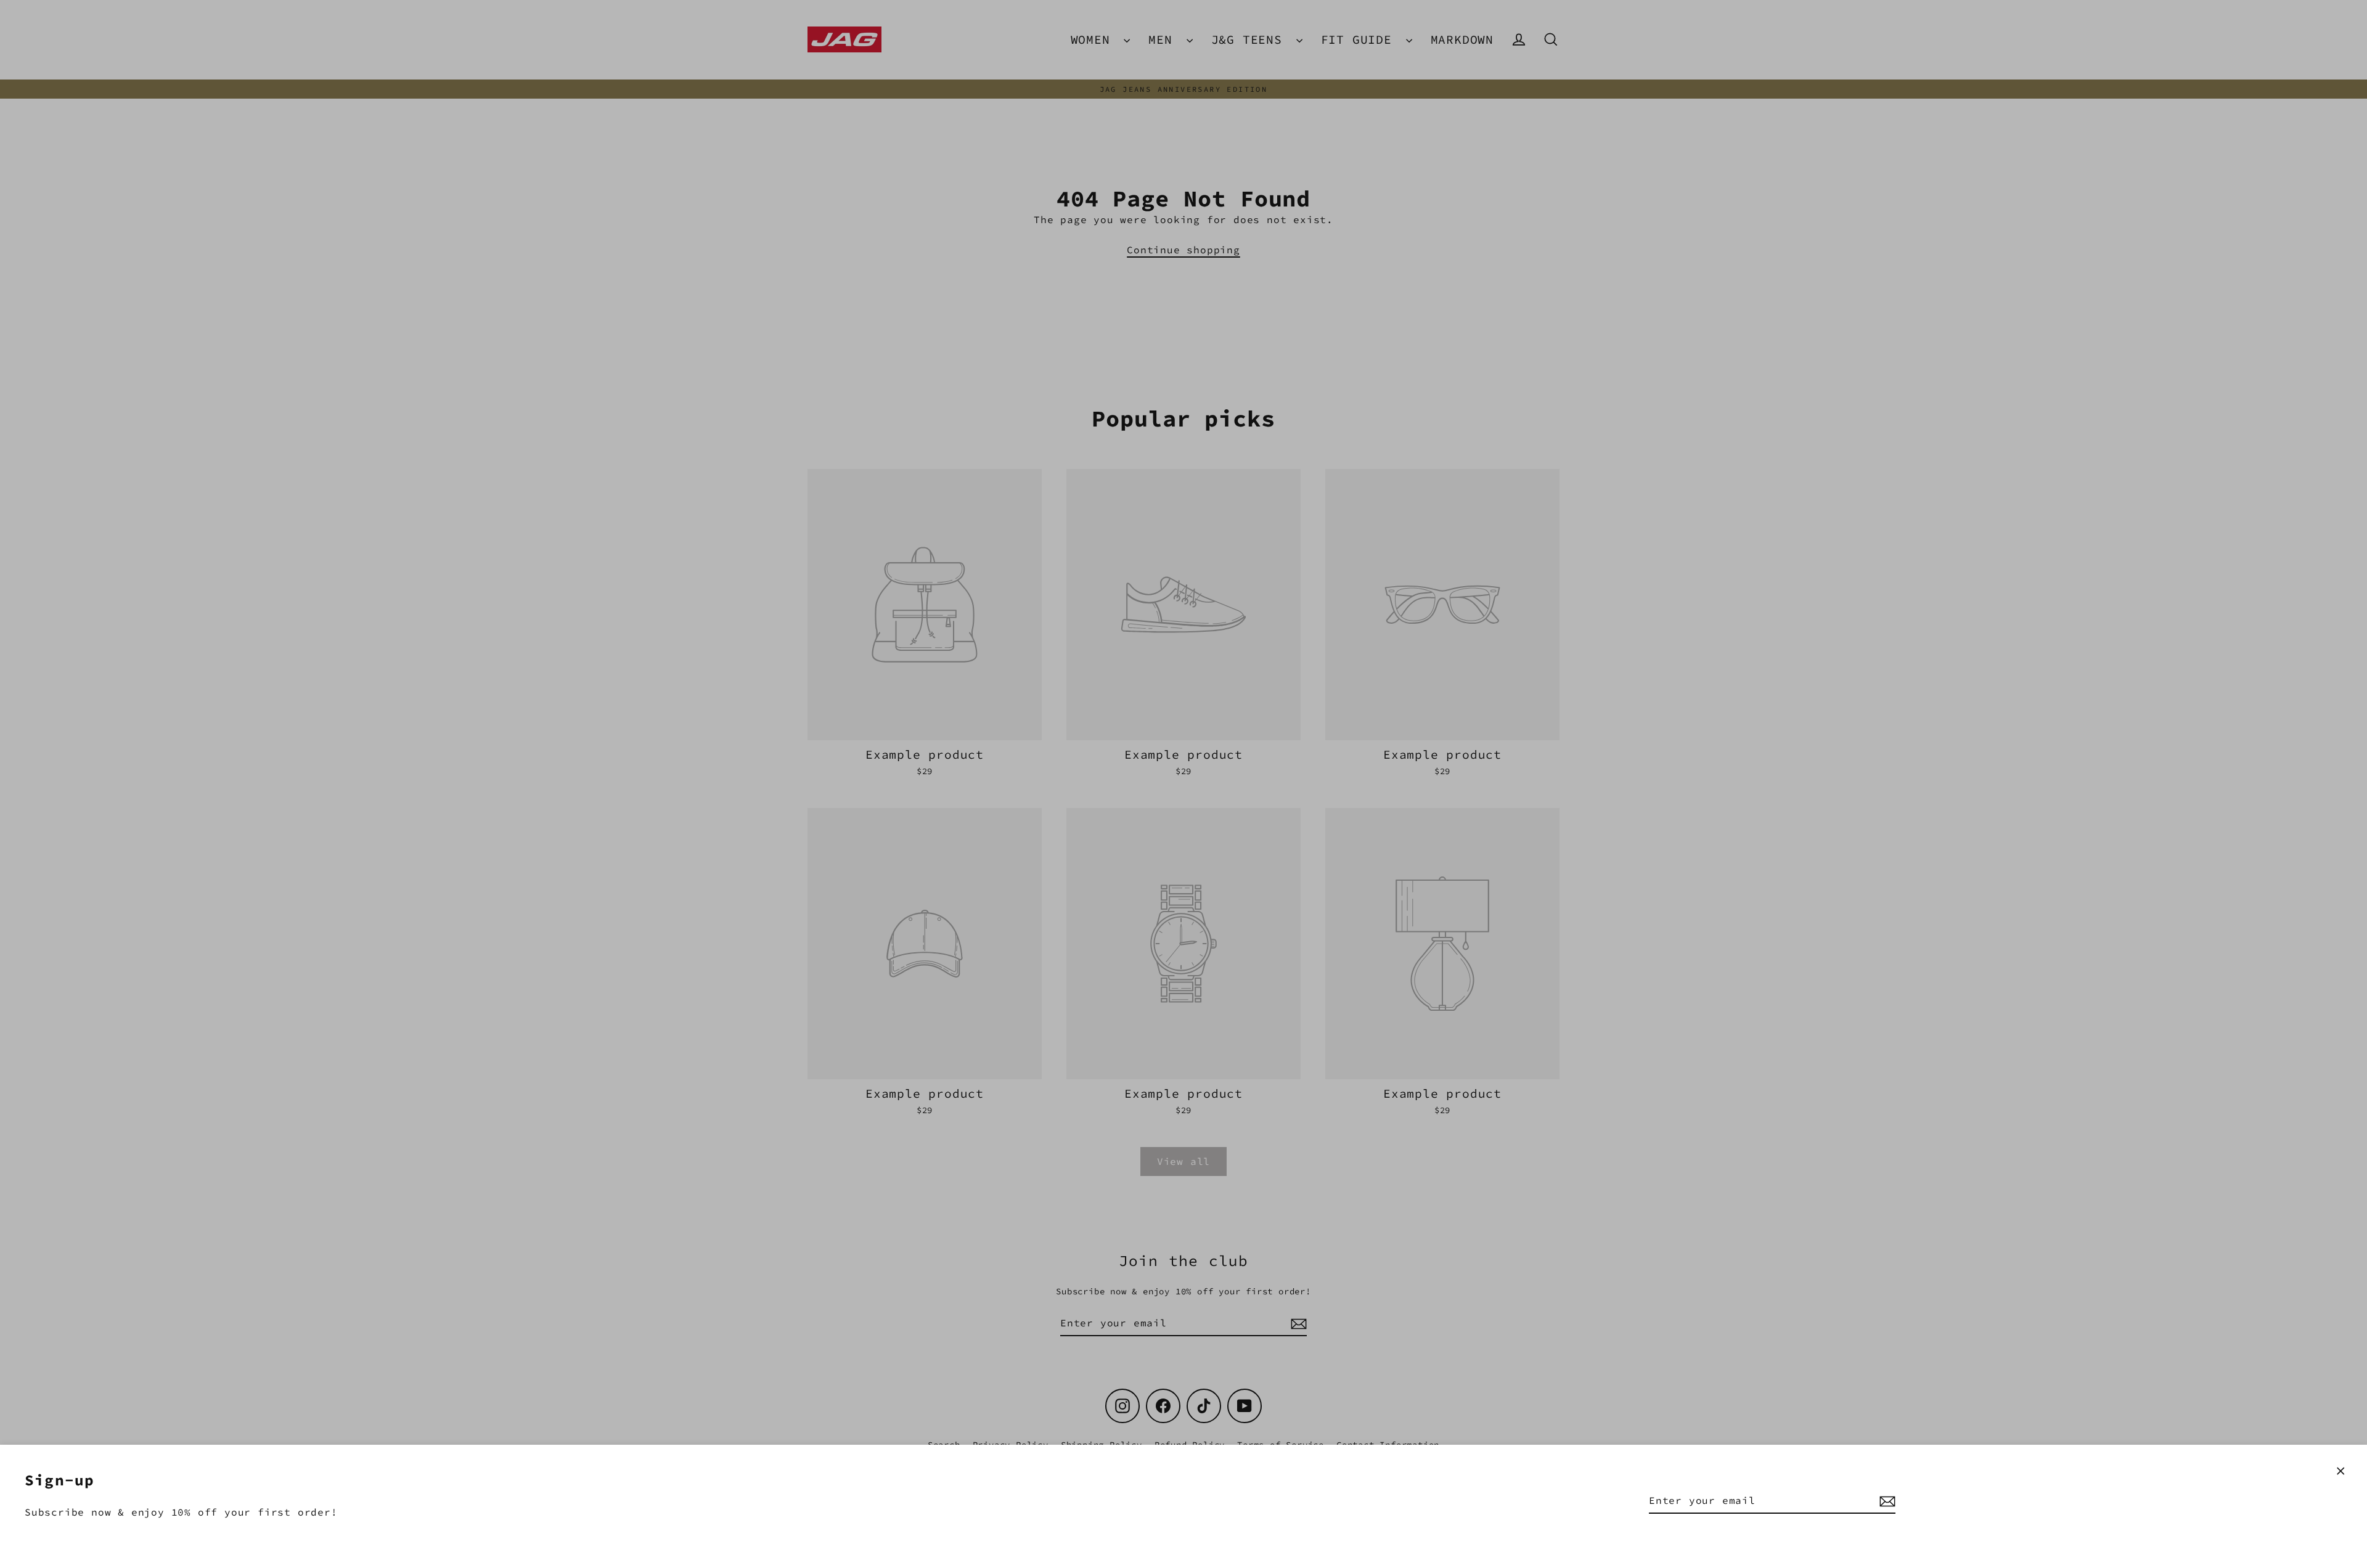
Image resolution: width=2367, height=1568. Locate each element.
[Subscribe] (1886, 1501)
